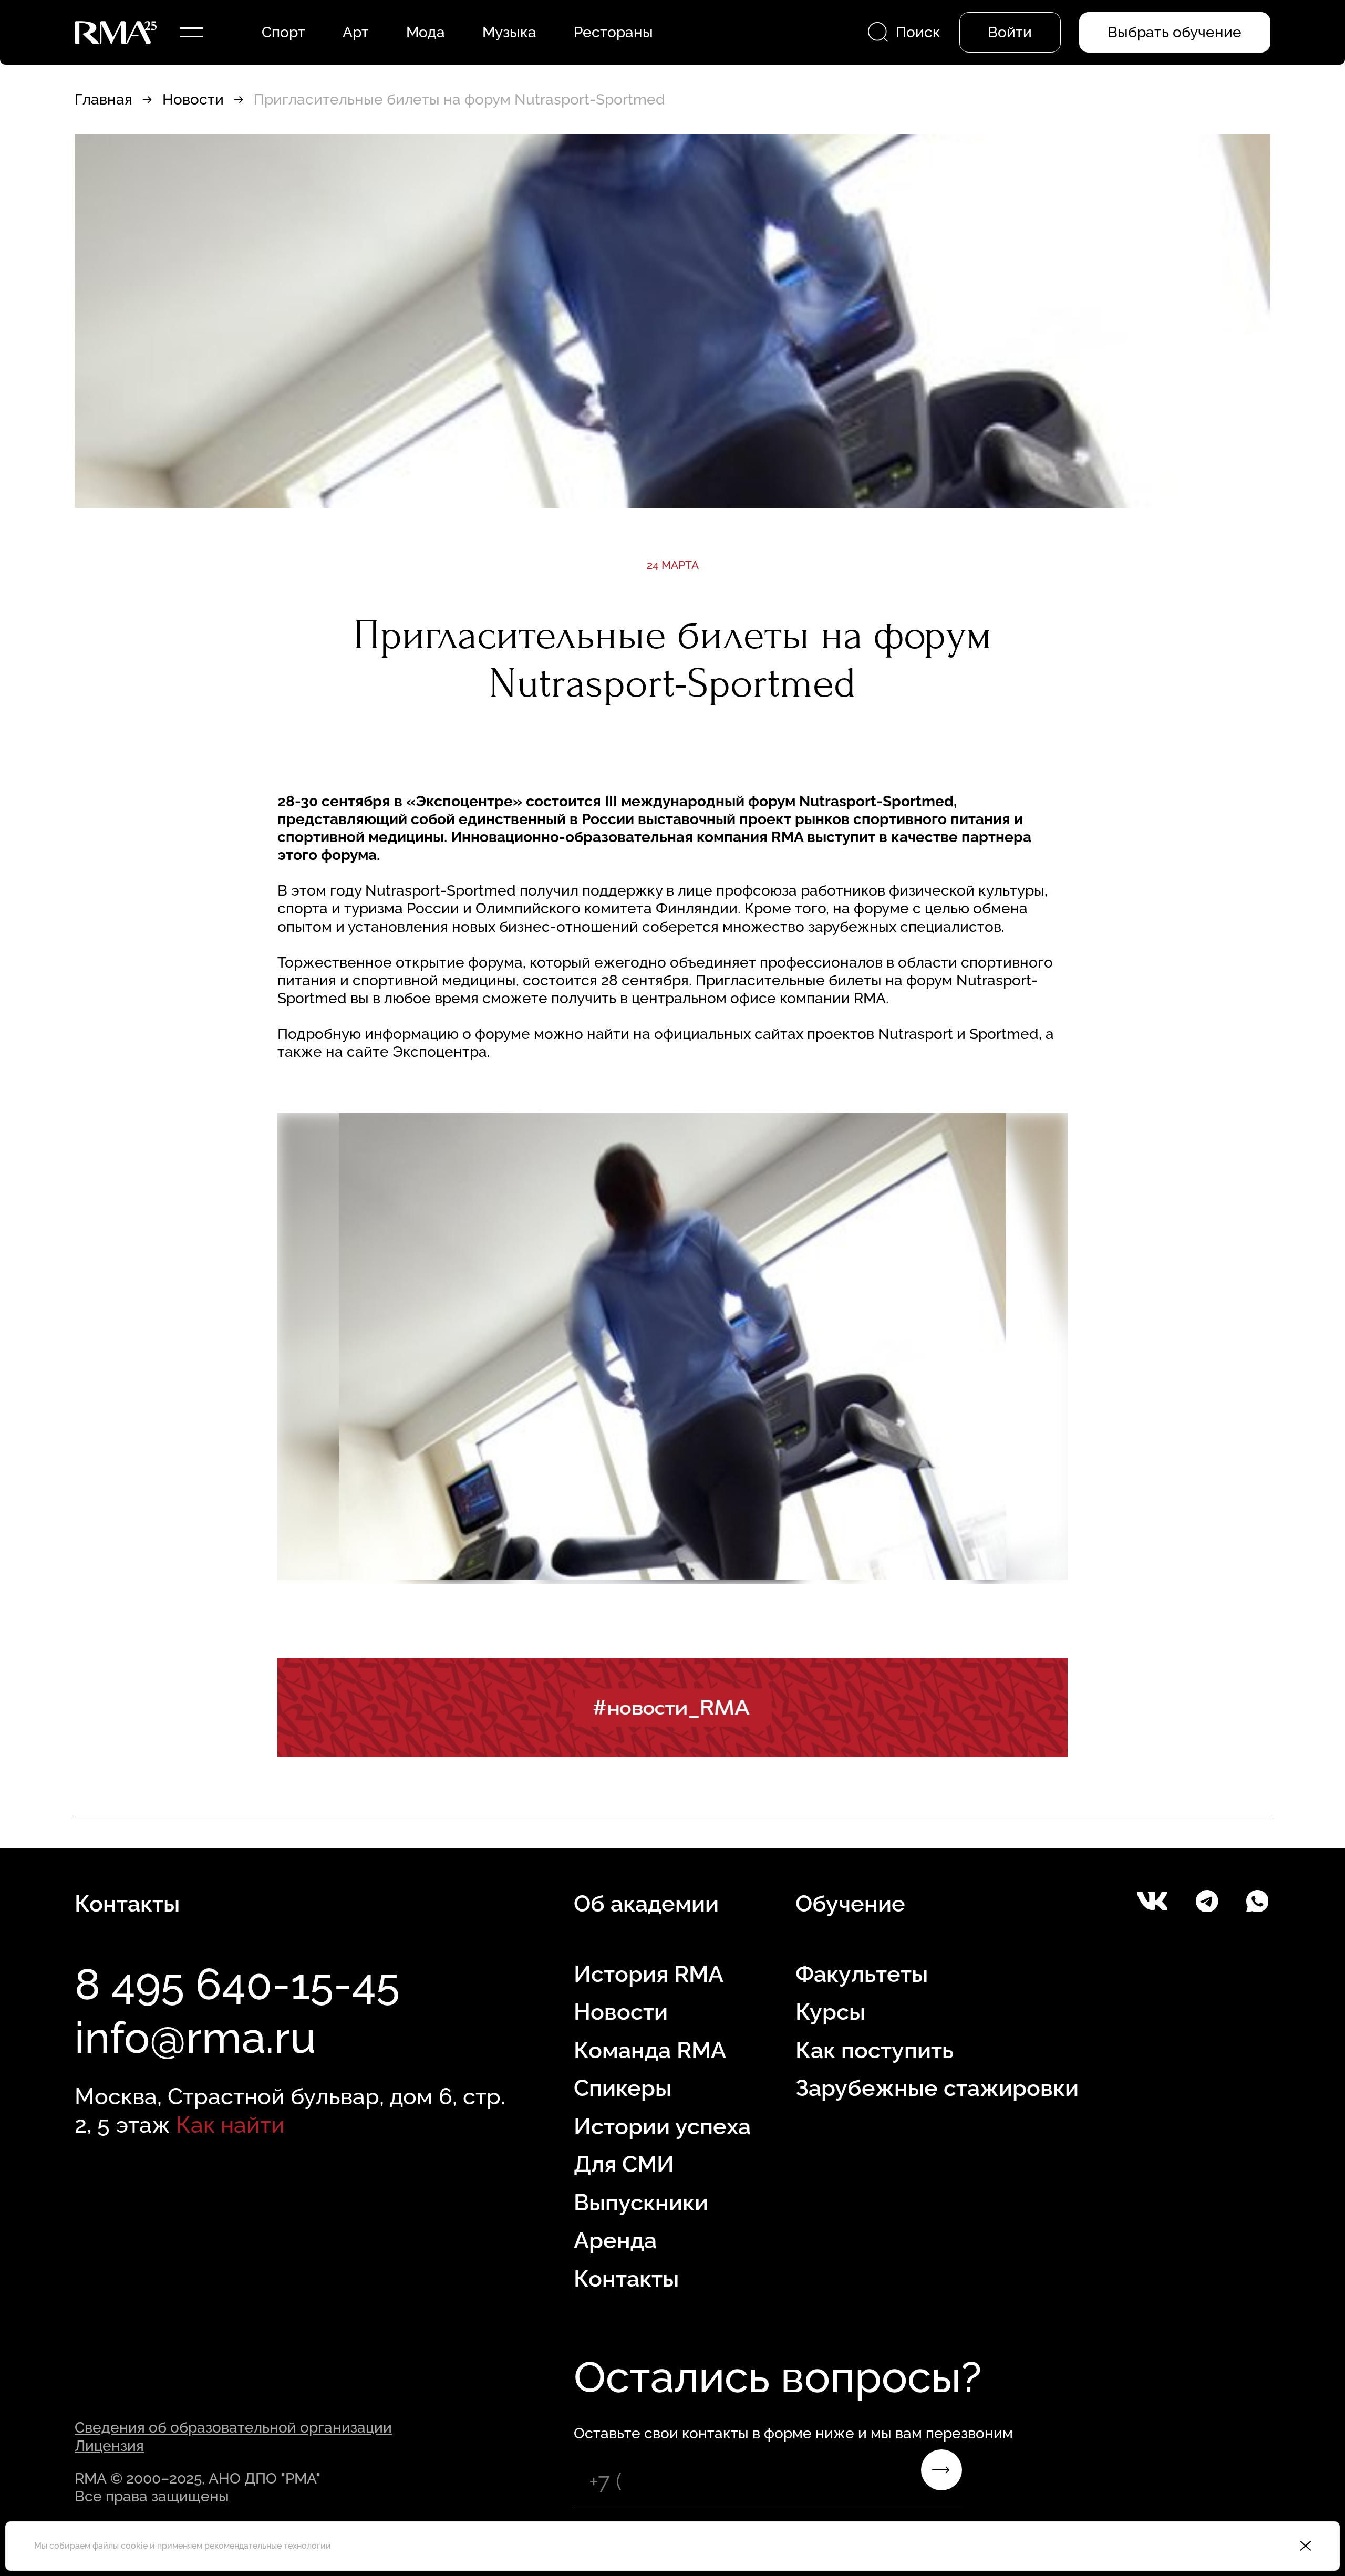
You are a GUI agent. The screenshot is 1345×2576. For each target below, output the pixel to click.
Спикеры (623, 2088)
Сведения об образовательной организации (233, 2427)
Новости (193, 99)
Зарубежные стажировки (937, 2088)
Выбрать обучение (1175, 32)
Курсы (830, 2012)
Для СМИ (624, 2164)
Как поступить (875, 2050)
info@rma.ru (195, 2038)
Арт (356, 32)
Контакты (626, 2279)
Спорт (283, 32)
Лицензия (109, 2446)
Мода (426, 32)
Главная (104, 99)
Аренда (615, 2240)
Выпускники (641, 2203)
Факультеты (862, 1974)
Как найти (230, 2125)
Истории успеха (662, 2126)
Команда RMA (650, 2050)
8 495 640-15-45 (237, 1984)
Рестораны (613, 32)
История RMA (649, 1974)
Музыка (509, 32)
